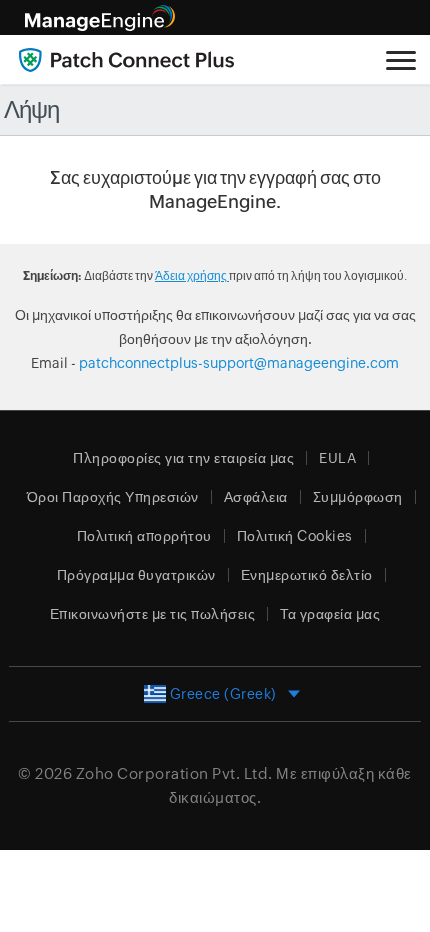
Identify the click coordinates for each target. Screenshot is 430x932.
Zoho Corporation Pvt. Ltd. (174, 773)
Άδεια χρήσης (192, 276)
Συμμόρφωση (358, 497)
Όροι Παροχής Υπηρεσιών (113, 497)
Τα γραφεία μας (330, 614)
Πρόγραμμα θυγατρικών (136, 575)
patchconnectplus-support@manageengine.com (239, 363)
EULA (337, 458)
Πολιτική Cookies (295, 536)
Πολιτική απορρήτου (144, 536)
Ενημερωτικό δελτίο (307, 575)
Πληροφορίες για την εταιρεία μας (183, 458)
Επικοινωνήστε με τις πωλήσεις (153, 614)
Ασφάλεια (256, 497)
